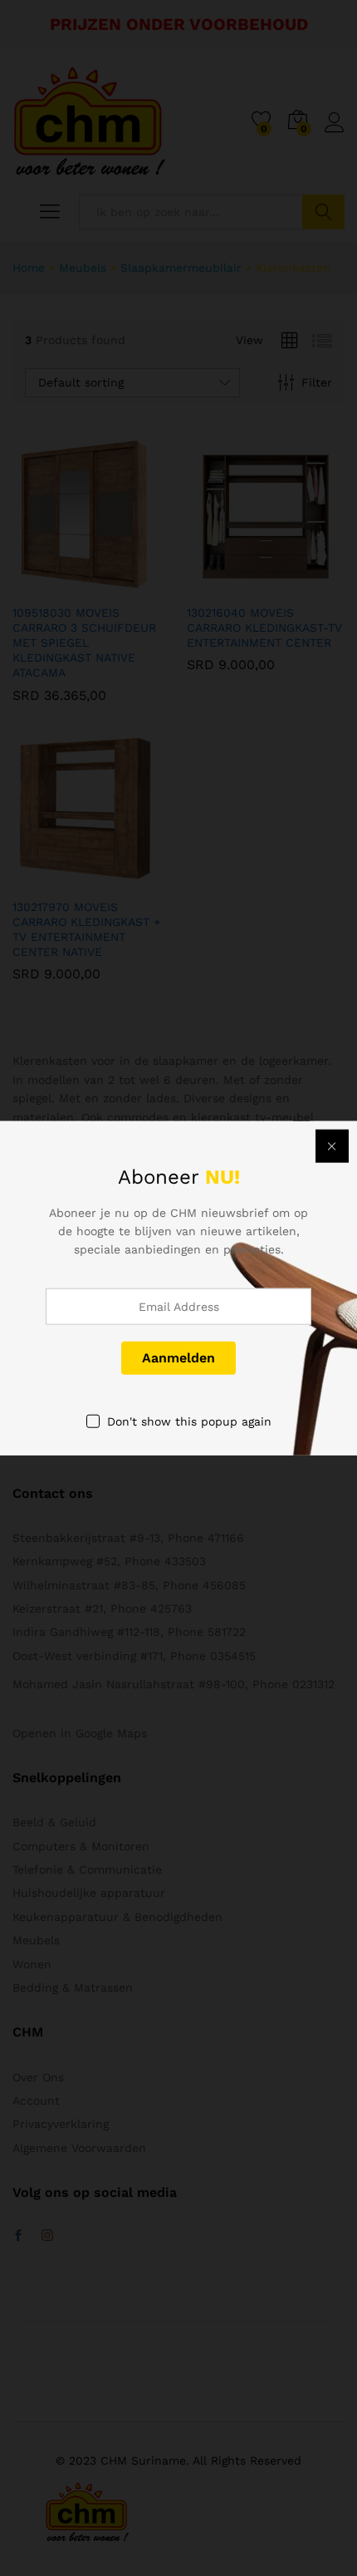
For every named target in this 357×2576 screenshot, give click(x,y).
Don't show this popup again (189, 1421)
